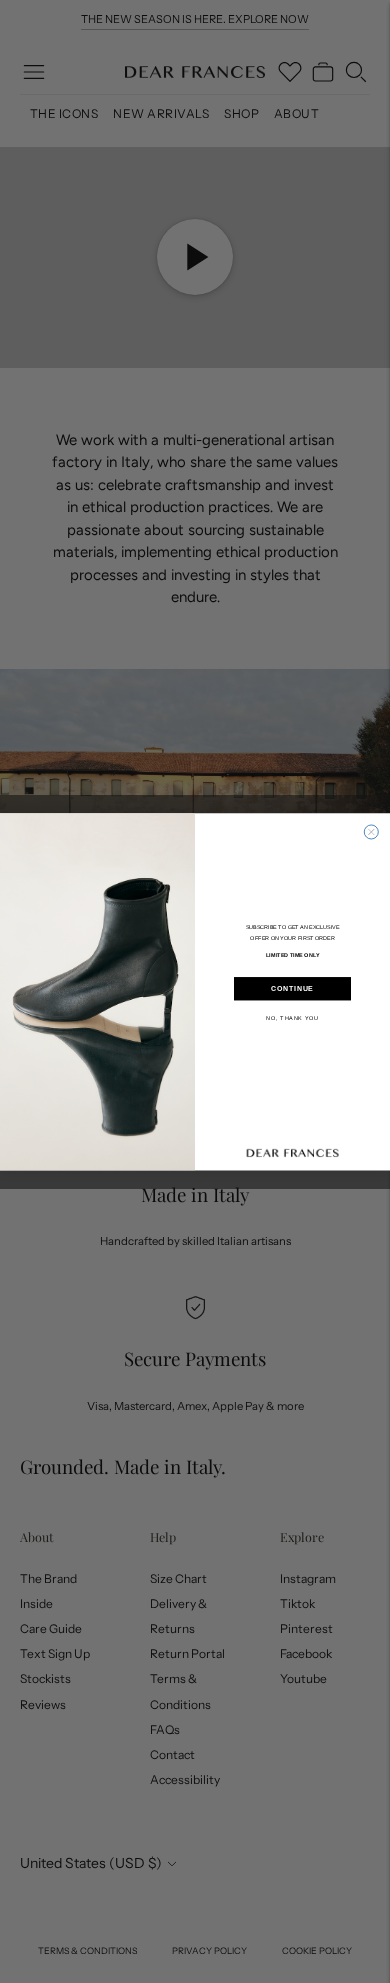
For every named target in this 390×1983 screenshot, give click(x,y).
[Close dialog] (371, 832)
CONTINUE (292, 989)
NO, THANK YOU (292, 1017)
